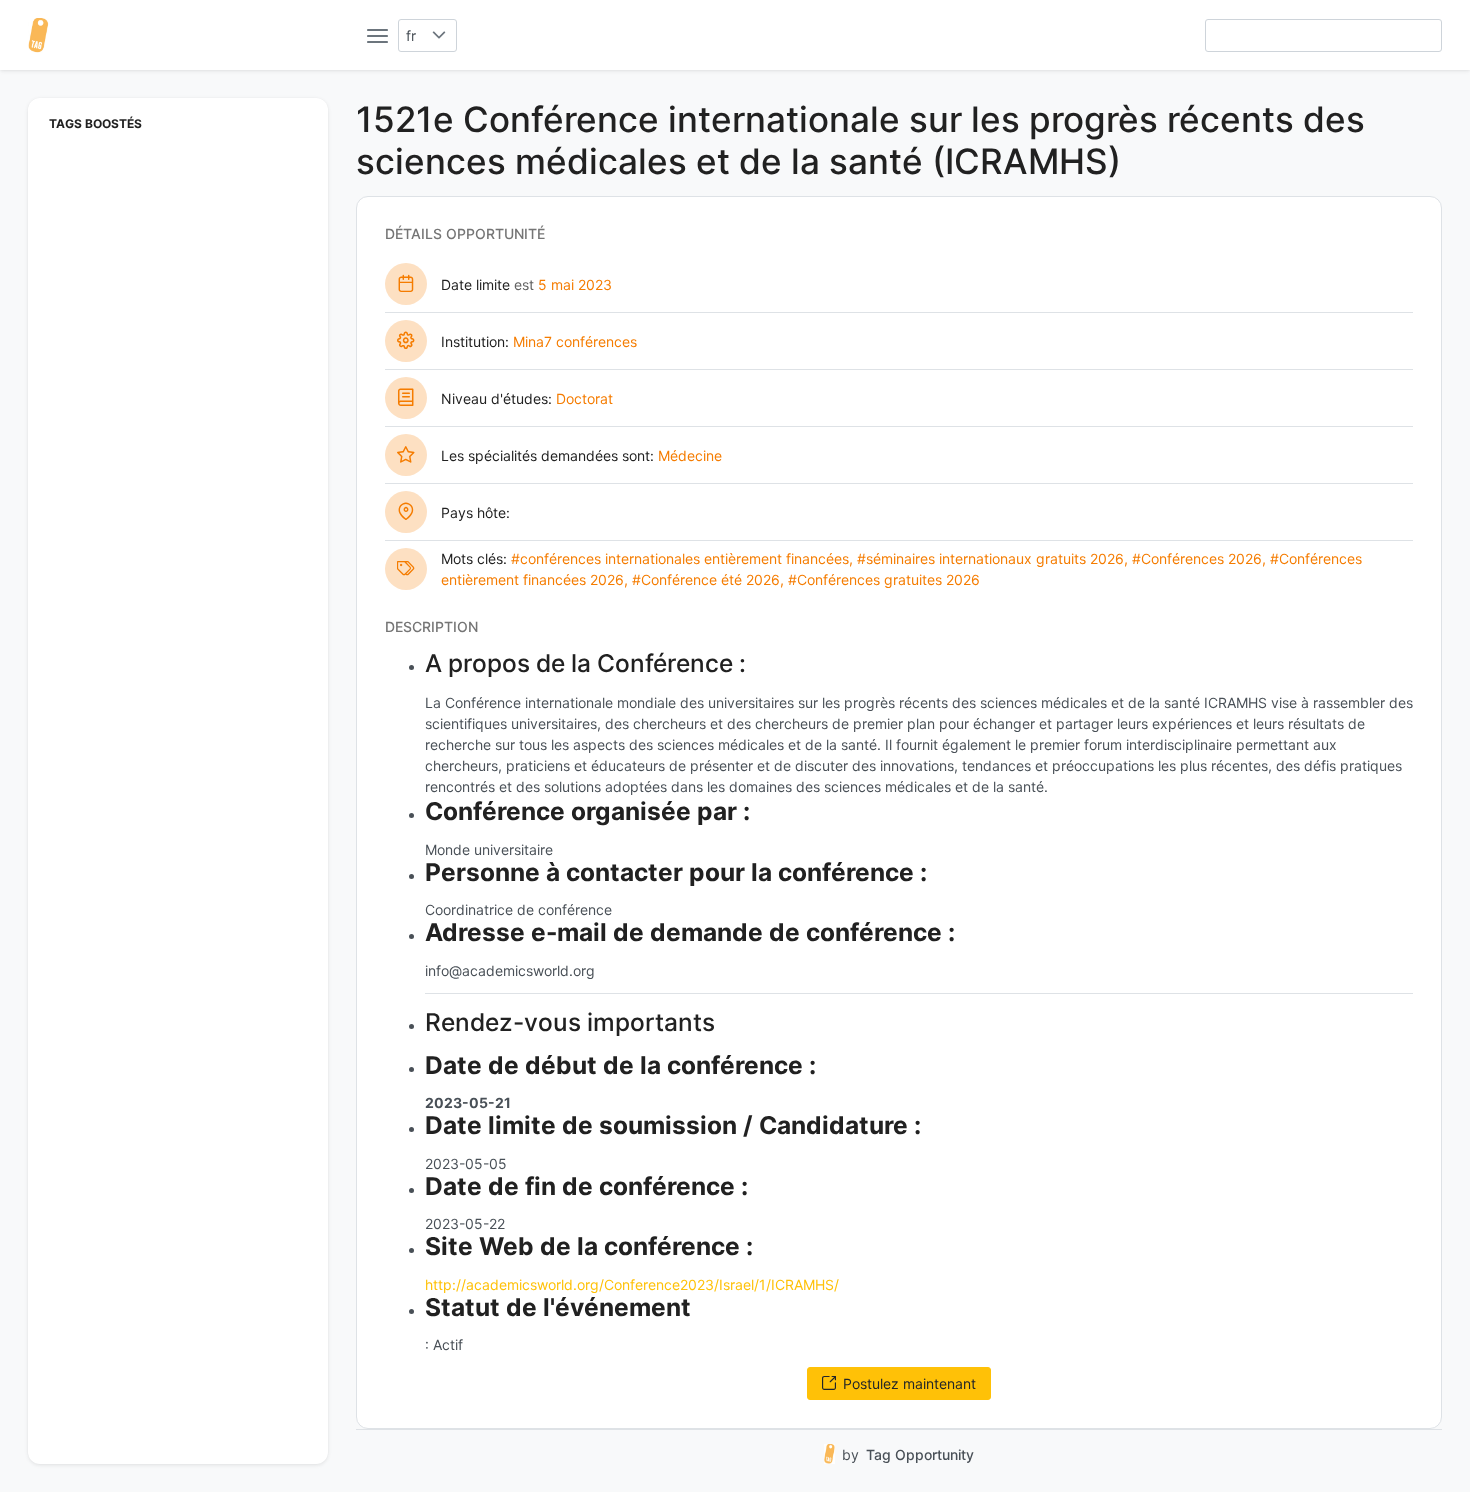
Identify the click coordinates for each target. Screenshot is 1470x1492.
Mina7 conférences (575, 341)
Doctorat (584, 398)
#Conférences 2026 (1197, 558)
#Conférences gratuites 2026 (884, 579)
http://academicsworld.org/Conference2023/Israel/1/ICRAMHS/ (632, 1284)
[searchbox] (1323, 35)
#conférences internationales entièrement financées (680, 558)
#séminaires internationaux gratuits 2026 (990, 558)
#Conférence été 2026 (706, 579)
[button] (439, 35)
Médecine (690, 455)
